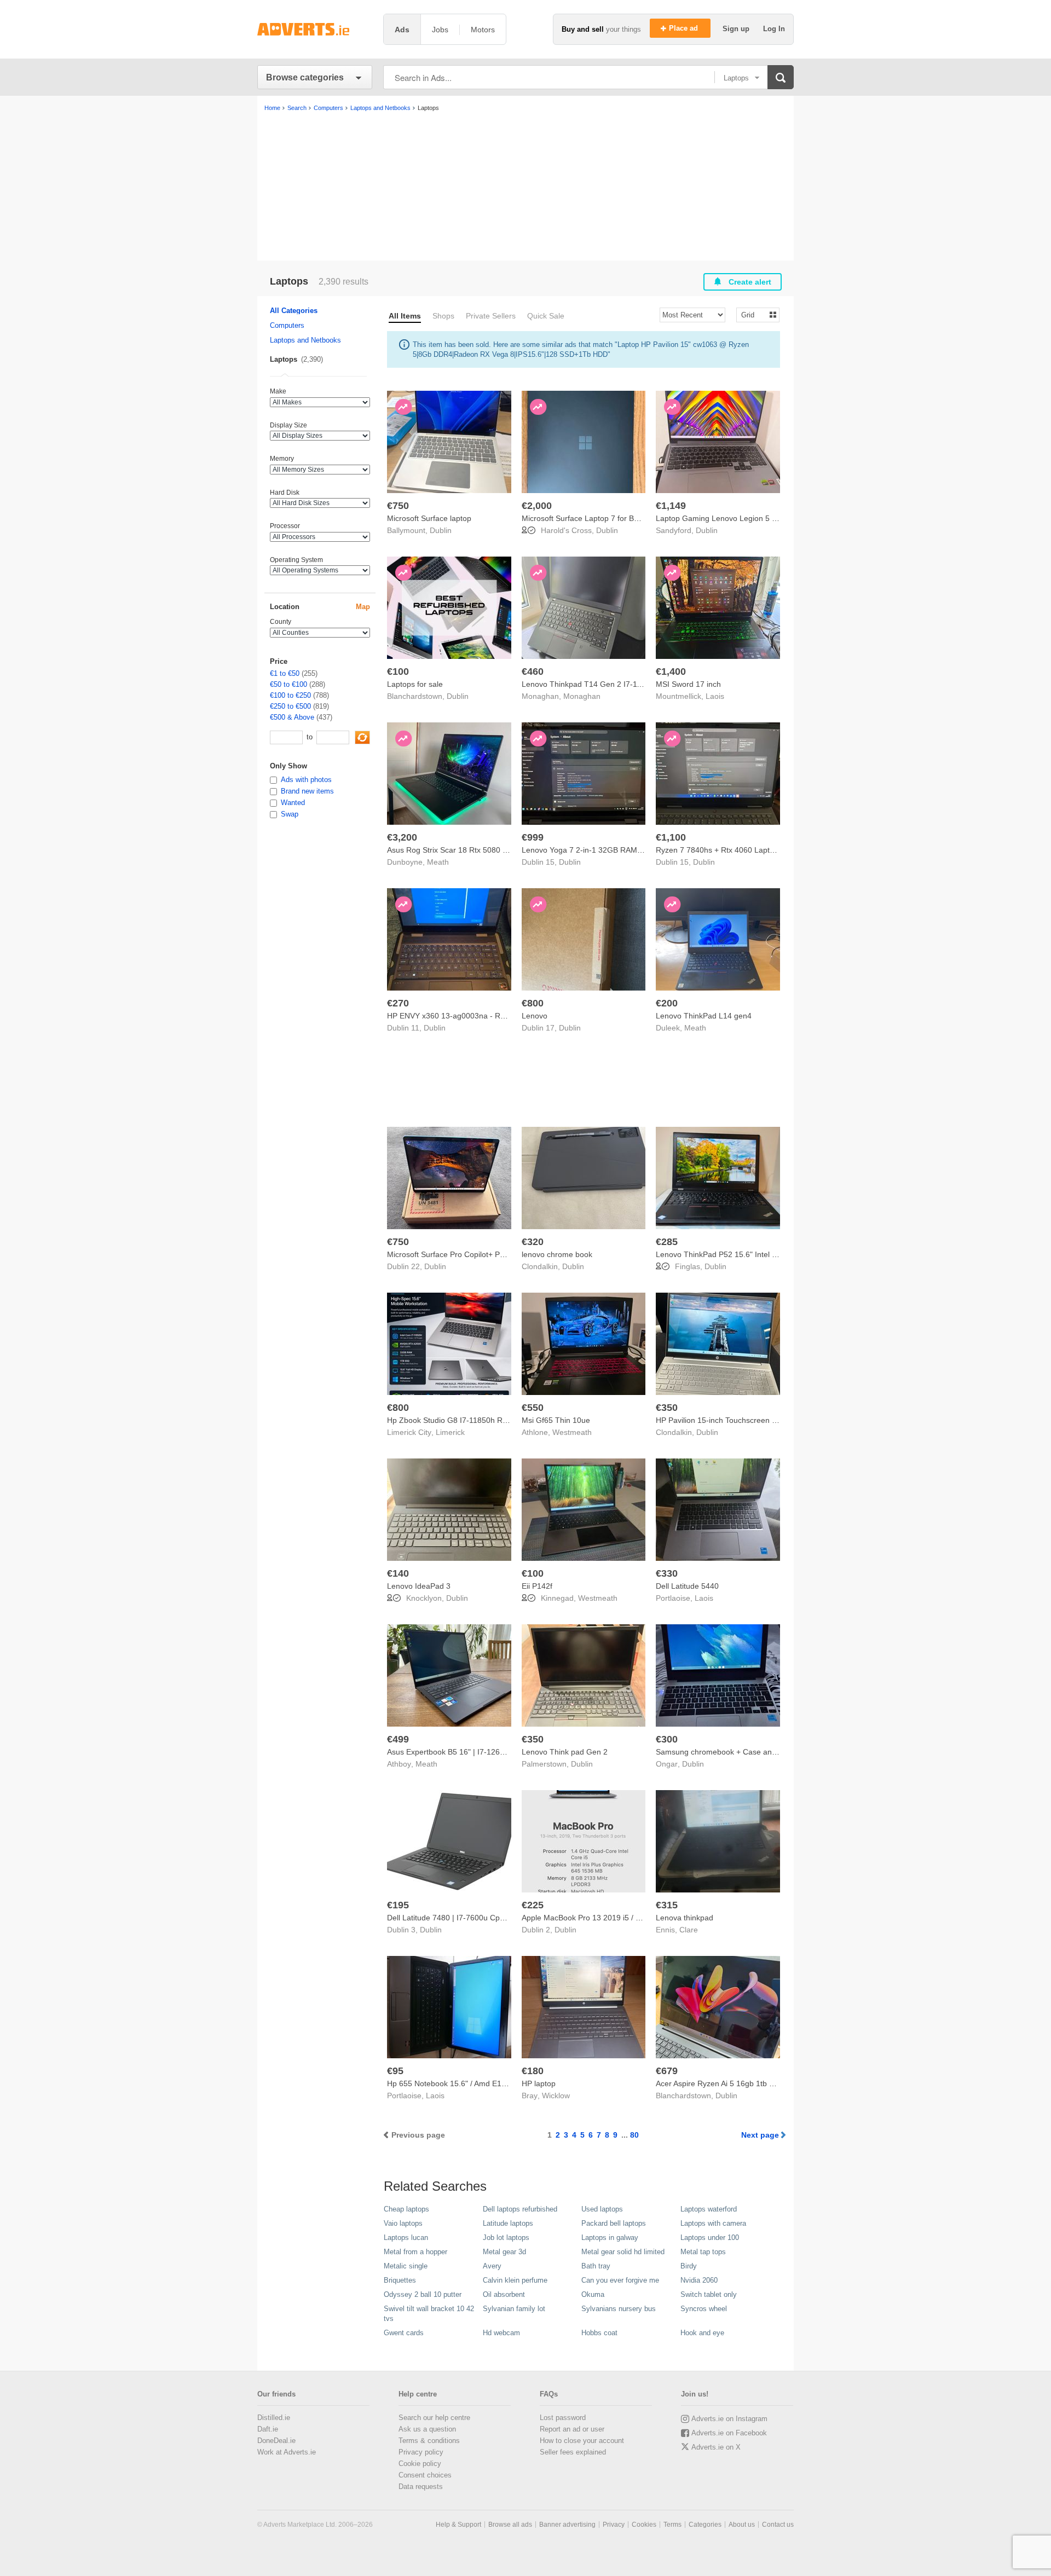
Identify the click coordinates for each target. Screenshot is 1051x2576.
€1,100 (671, 837)
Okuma (593, 2294)
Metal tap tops (703, 2252)
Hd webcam (501, 2333)
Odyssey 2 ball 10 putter (423, 2294)
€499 (398, 1739)
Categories (705, 2525)
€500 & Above (292, 717)
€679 (667, 2071)
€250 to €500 (290, 706)
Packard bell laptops (614, 2223)
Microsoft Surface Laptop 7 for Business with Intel (607, 518)
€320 (533, 1242)
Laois (715, 696)
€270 (398, 1003)
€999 (533, 837)
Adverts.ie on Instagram (729, 2419)
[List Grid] (753, 314)
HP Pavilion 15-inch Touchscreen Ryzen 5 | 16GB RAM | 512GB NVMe (778, 1420)
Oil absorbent (504, 2294)
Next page (760, 2135)
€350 (667, 1408)
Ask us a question (427, 2429)
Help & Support (458, 2525)
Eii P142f (537, 1586)
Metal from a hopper (415, 2252)
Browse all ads (510, 2525)
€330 (667, 1573)
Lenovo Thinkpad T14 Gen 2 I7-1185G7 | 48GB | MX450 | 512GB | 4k (642, 684)
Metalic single (406, 2266)
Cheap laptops (406, 2209)
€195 (398, 1905)
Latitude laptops (508, 2223)
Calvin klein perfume (515, 2280)
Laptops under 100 (710, 2238)
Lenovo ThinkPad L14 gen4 (704, 1016)
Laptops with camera (713, 2223)
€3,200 (402, 837)
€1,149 (671, 506)
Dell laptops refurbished (520, 2209)
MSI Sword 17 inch (688, 684)
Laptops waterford (709, 2209)
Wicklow (556, 2095)
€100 (398, 672)
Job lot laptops (506, 2238)
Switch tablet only (709, 2294)
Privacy (614, 2525)
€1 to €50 (285, 673)
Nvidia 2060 (699, 2280)
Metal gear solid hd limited (623, 2252)
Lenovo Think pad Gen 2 (565, 1752)
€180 (533, 2071)
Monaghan (582, 696)
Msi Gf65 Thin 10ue (556, 1420)
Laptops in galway (610, 2238)
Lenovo (535, 1016)
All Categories (294, 311)
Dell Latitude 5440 (687, 1586)
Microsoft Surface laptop (429, 518)
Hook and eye (702, 2333)
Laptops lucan (406, 2238)
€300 (667, 1739)
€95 (395, 2071)
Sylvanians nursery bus (619, 2309)
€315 (667, 1905)
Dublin (441, 530)
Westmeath (572, 1432)
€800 (533, 1003)
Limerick (450, 1432)
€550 (533, 1408)
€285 (667, 1242)
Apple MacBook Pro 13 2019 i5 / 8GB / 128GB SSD (610, 1918)
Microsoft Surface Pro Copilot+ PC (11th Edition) (470, 1254)
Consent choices (425, 2475)
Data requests (421, 2487)
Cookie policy (420, 2464)
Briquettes (400, 2280)
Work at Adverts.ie (287, 2452)
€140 (398, 1573)
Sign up (737, 29)
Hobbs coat (599, 2333)
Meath (438, 862)
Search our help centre (434, 2418)
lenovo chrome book (557, 1254)
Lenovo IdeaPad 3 (419, 1586)
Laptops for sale (415, 684)
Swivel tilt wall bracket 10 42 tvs (429, 2314)
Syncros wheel (704, 2309)
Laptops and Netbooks (305, 340)
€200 (667, 1003)
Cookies (644, 2525)
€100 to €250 (290, 695)
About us (742, 2525)
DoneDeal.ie (276, 2441)
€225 (533, 1905)
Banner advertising (567, 2525)
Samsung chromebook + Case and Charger (731, 1752)
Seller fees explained (573, 2452)
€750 (398, 506)
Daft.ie (268, 2429)
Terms (672, 2525)
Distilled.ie (274, 2418)
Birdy (689, 2266)
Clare (689, 1930)
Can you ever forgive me (620, 2280)
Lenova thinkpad (685, 1918)
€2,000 (537, 506)
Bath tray (596, 2266)
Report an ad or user (572, 2429)
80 (634, 2135)
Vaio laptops (403, 2223)
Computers (287, 325)
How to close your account (582, 2441)
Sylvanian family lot (514, 2309)
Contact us (778, 2525)
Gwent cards (404, 2333)
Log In (774, 29)
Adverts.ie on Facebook (729, 2433)
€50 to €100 (288, 684)
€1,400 (671, 672)
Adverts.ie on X (716, 2447)
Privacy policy (421, 2452)
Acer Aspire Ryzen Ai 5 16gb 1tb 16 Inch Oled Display (748, 2083)
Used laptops (602, 2209)
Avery (492, 2266)
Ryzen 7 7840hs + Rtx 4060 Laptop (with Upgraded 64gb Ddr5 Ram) (775, 850)
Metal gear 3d (504, 2252)
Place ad (685, 28)
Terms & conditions (429, 2441)
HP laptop (539, 2083)
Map (363, 607)
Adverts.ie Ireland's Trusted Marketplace (315, 29)
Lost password (563, 2418)
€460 (533, 672)
